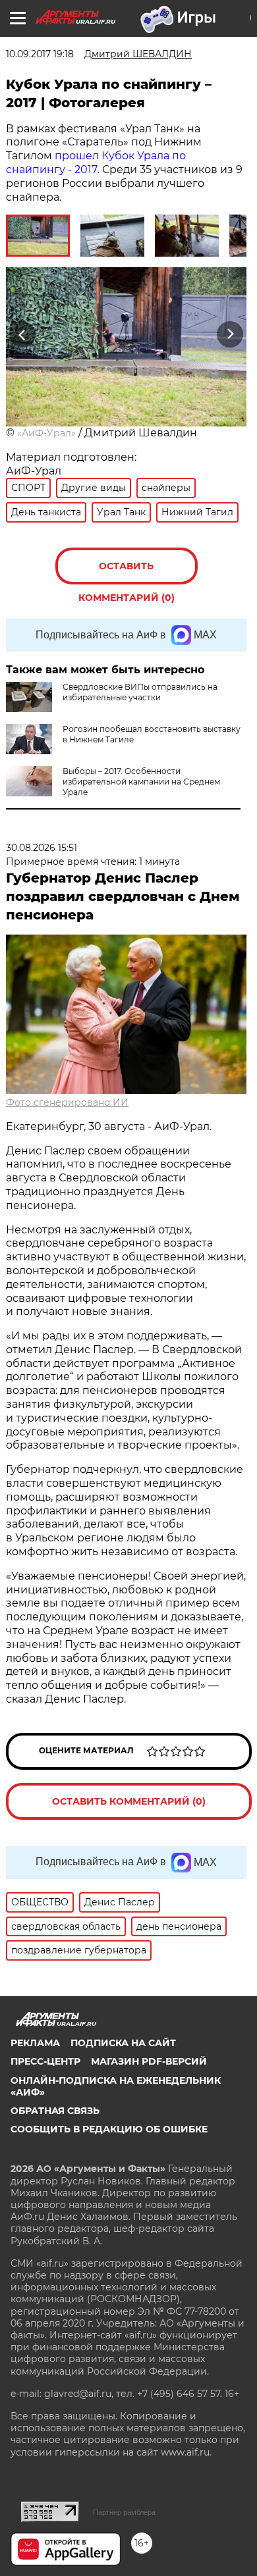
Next (230, 334)
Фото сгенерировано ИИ (67, 1102)
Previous (20, 334)
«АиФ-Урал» (46, 433)
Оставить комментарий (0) (127, 572)
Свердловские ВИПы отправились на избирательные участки (140, 692)
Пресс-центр (45, 2061)
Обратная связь (55, 2111)
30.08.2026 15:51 (42, 848)
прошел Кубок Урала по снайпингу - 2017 (96, 163)
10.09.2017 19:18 (40, 54)
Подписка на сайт (123, 2043)
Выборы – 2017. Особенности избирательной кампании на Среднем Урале (141, 782)
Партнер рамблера (124, 2512)
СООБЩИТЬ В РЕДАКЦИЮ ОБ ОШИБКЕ (109, 2129)
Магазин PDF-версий (149, 2061)
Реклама (35, 2043)
